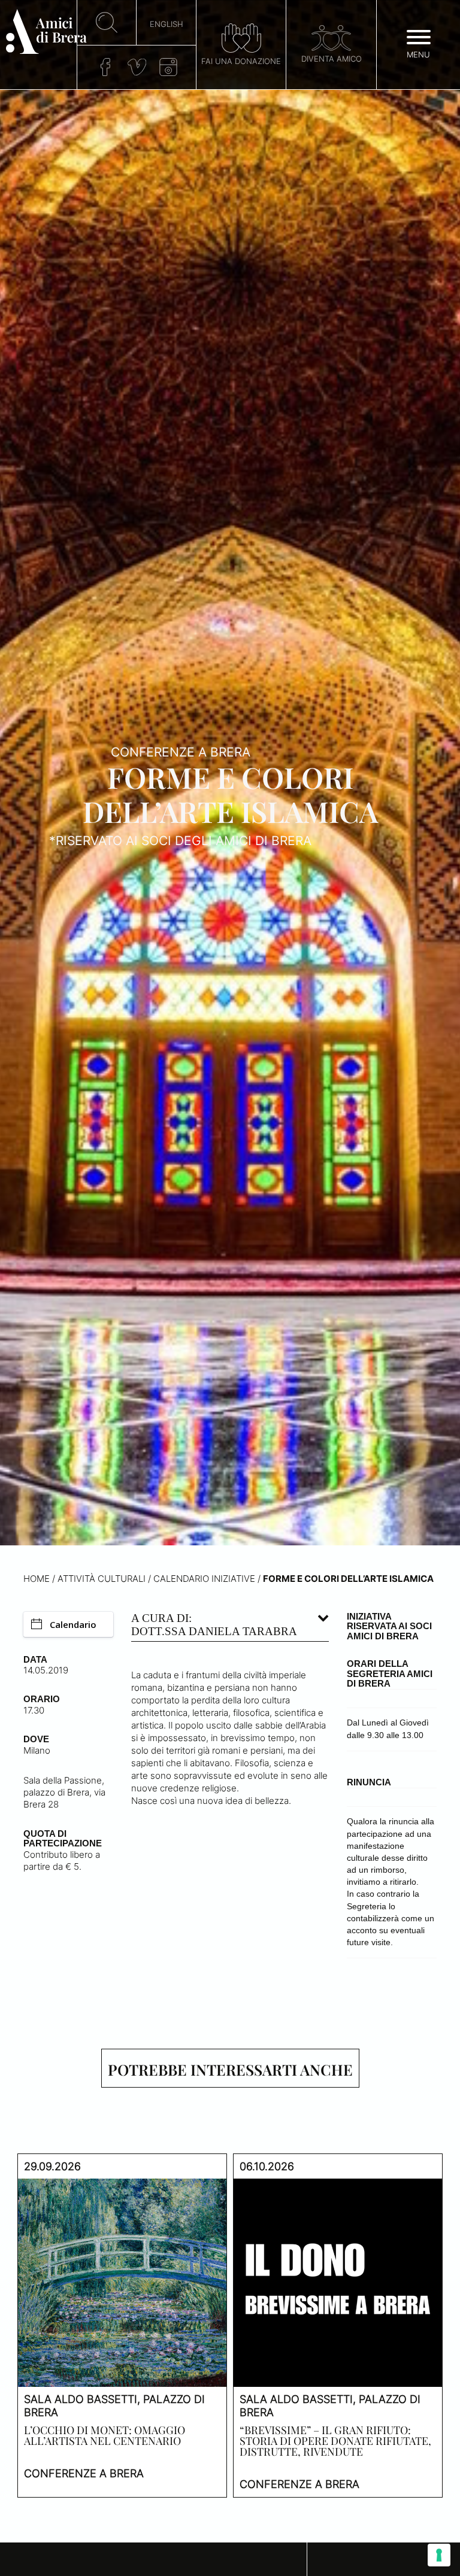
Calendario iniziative (204, 1579)
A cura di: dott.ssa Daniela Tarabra (214, 1625)
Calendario (73, 1624)
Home (37, 1579)
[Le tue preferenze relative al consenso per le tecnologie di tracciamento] (439, 2555)
